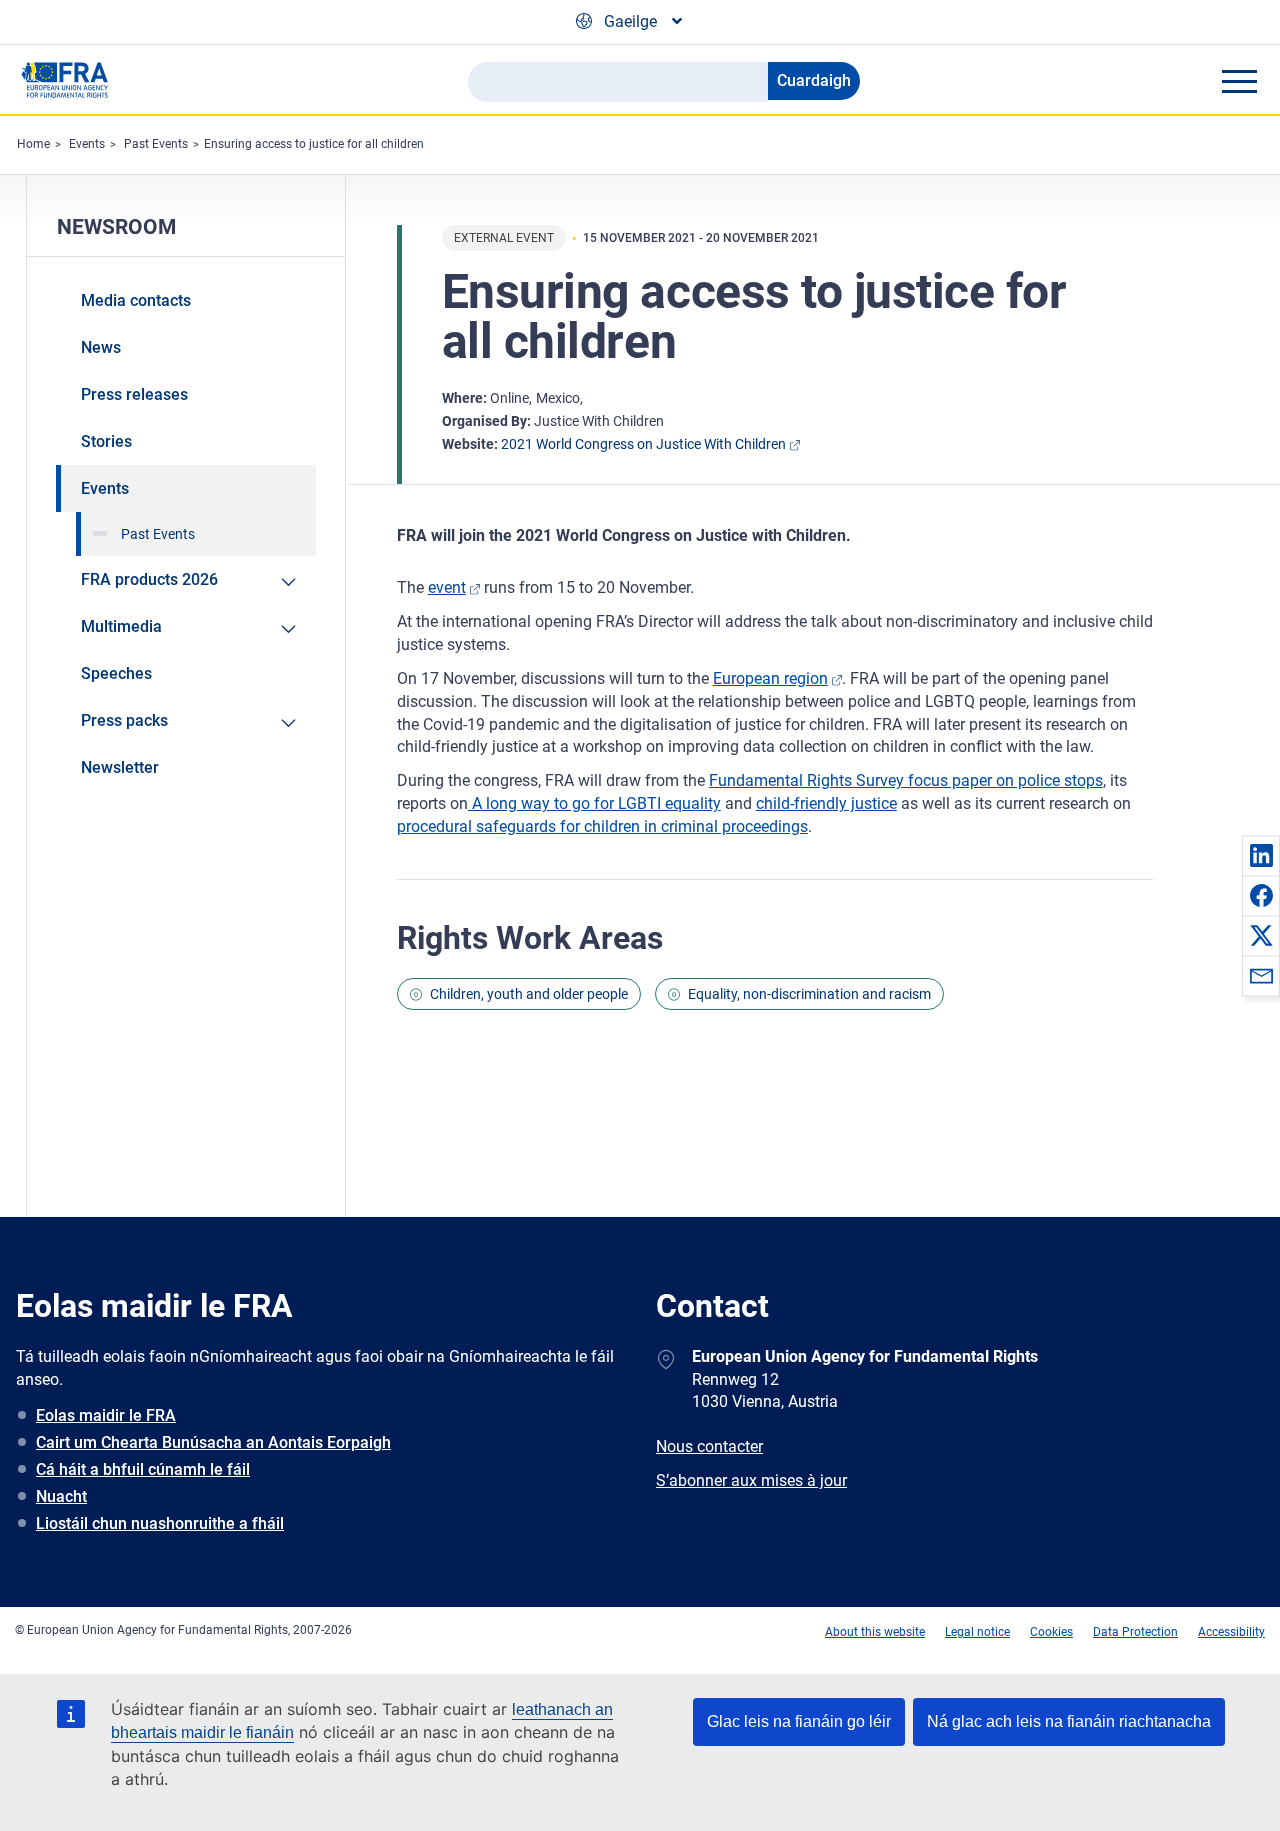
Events (87, 144)
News (101, 347)
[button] (1261, 855)
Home (33, 144)
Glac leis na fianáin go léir (799, 1721)
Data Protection (1135, 1632)
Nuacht (61, 1496)
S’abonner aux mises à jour (751, 1480)
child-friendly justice (826, 803)
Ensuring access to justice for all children (314, 144)
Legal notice (977, 1632)
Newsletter (120, 767)
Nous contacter (709, 1446)
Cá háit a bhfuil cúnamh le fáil (143, 1469)
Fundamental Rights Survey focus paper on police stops (906, 780)
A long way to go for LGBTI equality (594, 803)
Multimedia (121, 626)
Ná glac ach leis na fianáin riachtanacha (1069, 1721)
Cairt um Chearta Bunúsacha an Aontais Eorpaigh (213, 1442)
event (447, 587)
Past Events (156, 144)
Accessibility (1231, 1632)
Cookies (1051, 1632)
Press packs (124, 720)
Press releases (134, 394)
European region (770, 678)
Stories (106, 441)
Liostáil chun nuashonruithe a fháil (160, 1523)
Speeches (116, 673)
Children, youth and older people (529, 994)
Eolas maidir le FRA (106, 1415)
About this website (875, 1632)
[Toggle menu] (1239, 81)
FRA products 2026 (149, 579)
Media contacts (136, 300)
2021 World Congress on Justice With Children (643, 444)
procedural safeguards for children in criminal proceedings (602, 826)
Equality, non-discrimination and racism (809, 994)
